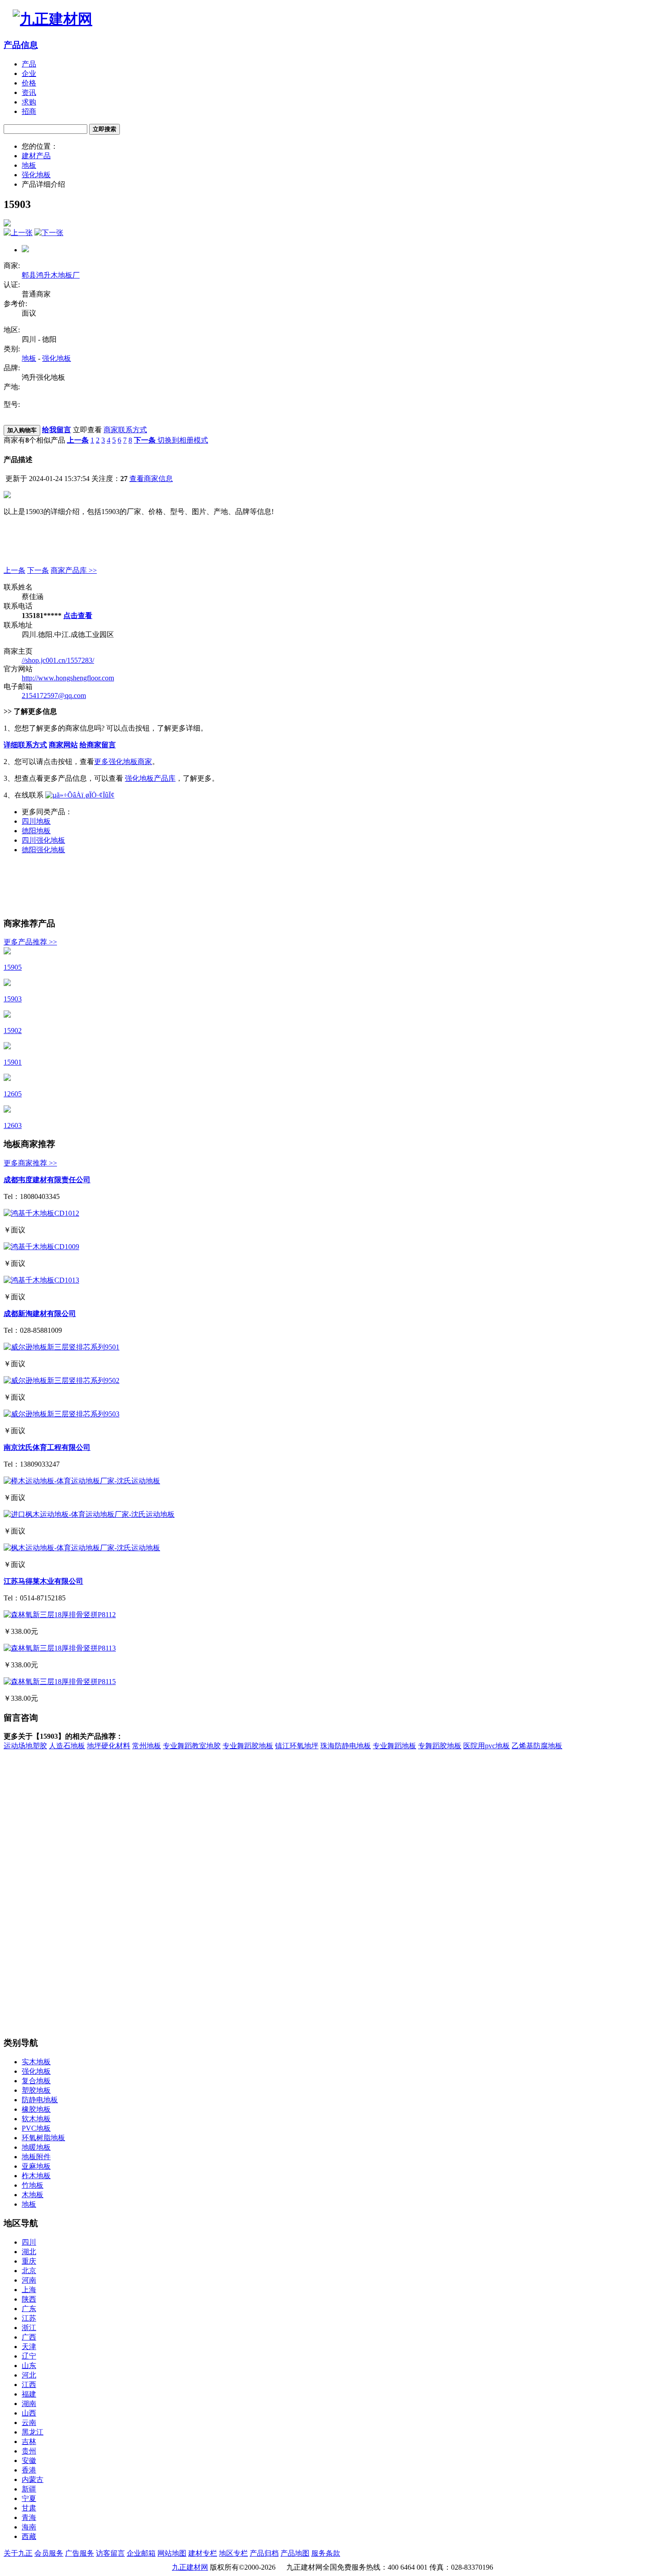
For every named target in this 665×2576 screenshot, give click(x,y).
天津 (29, 2347)
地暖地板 (36, 2147)
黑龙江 (33, 2432)
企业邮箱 (141, 2553)
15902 (13, 1031)
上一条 (14, 570)
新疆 (29, 2489)
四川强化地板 (43, 840)
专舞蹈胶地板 (440, 1746)
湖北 (29, 2252)
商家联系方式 (125, 430)
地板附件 (36, 2157)
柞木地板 (36, 2176)
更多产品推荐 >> (30, 942)
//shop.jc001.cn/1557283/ (58, 660)
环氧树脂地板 (43, 2138)
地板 (29, 165)
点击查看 (78, 616)
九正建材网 (190, 2567)
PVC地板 (36, 2128)
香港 (29, 2470)
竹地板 (33, 2185)
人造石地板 (67, 1746)
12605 (13, 1094)
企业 (29, 73)
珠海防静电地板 (346, 1746)
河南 (29, 2280)
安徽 (29, 2460)
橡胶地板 (36, 2109)
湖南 (29, 2404)
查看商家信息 (151, 479)
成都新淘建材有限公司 (40, 1314)
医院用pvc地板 (487, 1746)
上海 (29, 2290)
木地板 (33, 2195)
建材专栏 (203, 2553)
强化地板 (36, 175)
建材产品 (36, 156)
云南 (29, 2423)
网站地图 (172, 2553)
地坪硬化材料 (109, 1746)
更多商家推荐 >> (30, 1163)
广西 (29, 2337)
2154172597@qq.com (54, 696)
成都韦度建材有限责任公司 (47, 1180)
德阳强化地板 (43, 850)
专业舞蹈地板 (394, 1746)
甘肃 (29, 2508)
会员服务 (49, 2553)
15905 (13, 967)
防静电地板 (40, 2100)
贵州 (29, 2451)
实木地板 (36, 2062)
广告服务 (80, 2553)
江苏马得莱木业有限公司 (43, 1581)
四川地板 (36, 821)
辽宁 (29, 2356)
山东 (29, 2366)
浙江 (29, 2328)
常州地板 (147, 1746)
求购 (29, 102)
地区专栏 (233, 2553)
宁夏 (29, 2498)
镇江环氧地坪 (297, 1746)
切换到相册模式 (183, 440)
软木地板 (36, 2119)
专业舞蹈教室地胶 (192, 1746)
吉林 (29, 2442)
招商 (29, 111)
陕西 (29, 2299)
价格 (29, 83)
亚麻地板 (36, 2166)
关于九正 (18, 2553)
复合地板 (36, 2081)
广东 (29, 2309)
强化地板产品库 (150, 778)
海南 (29, 2527)
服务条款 (326, 2553)
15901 (13, 1062)
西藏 (29, 2536)
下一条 (38, 570)
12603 (13, 1125)
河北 (29, 2375)
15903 (13, 999)
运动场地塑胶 (25, 1746)
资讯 (29, 92)
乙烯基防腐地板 (537, 1746)
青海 (29, 2517)
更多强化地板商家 (123, 762)
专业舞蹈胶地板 (248, 1746)
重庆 (29, 2261)
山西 (29, 2413)
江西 (29, 2385)
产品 (29, 64)
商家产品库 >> (74, 570)
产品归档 (264, 2553)
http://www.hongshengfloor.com (68, 678)
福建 (29, 2394)
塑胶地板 (36, 2090)
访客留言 (110, 2553)
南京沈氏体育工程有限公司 (47, 1447)
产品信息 (21, 45)
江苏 (29, 2318)
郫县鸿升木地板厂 (51, 275)
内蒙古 (33, 2479)
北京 (29, 2271)
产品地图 (295, 2553)
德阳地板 (36, 831)
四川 (29, 2242)
